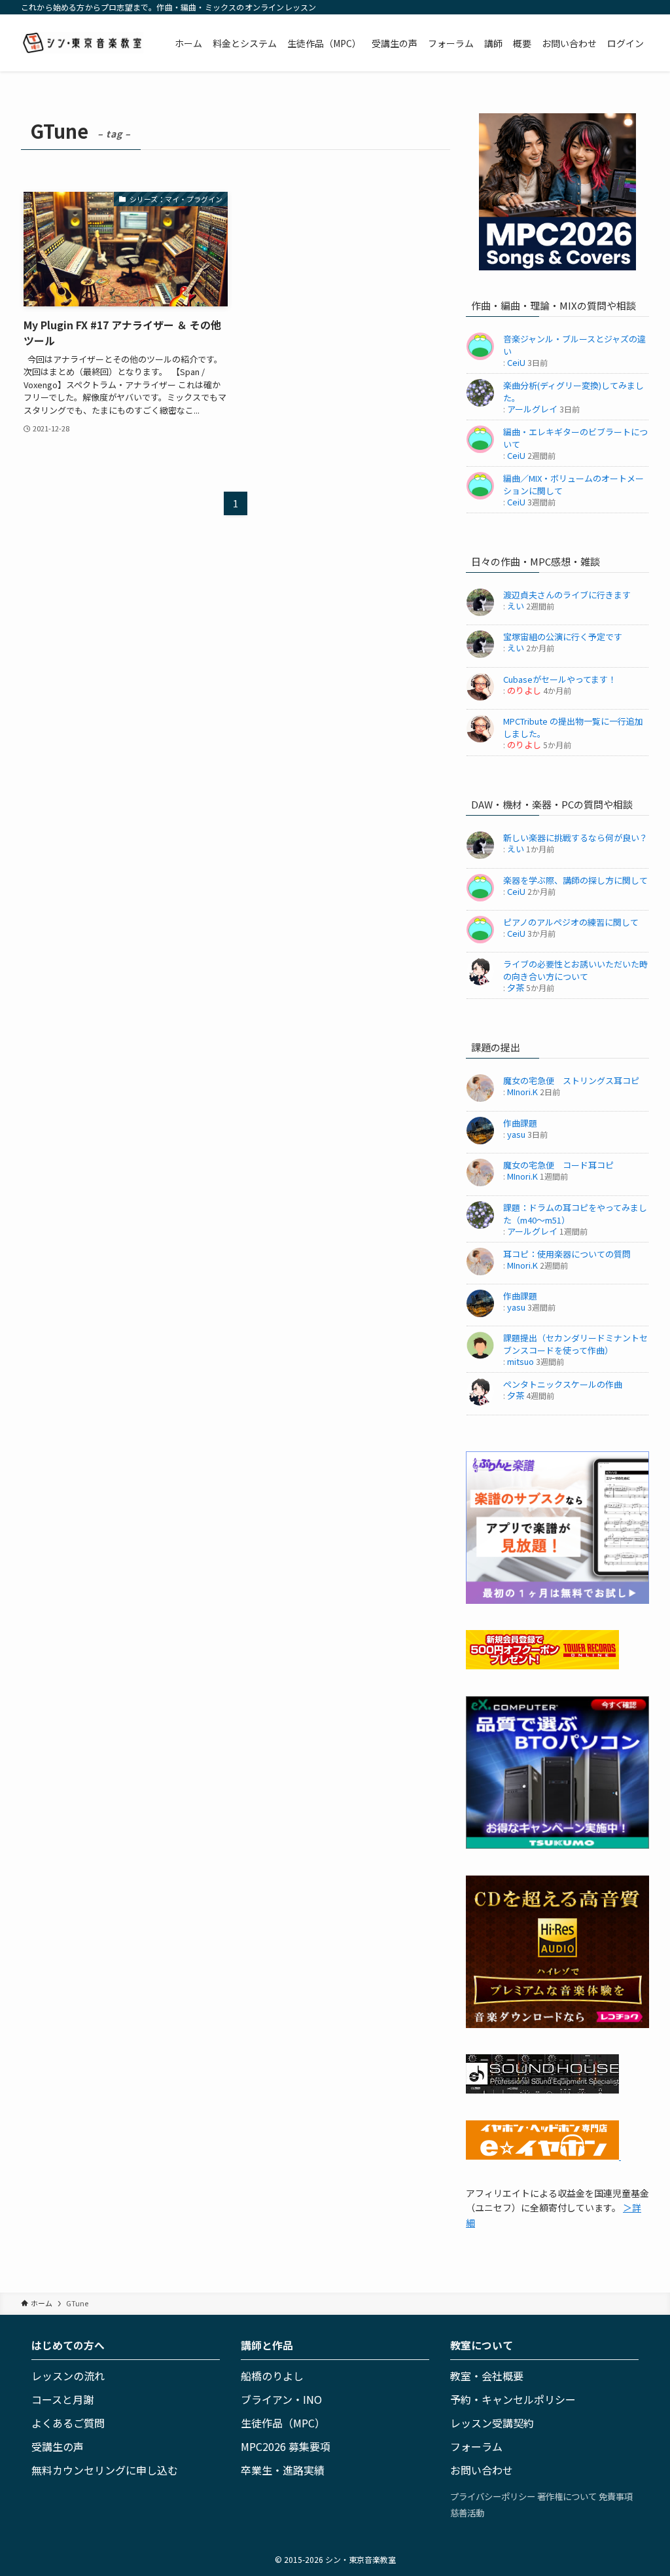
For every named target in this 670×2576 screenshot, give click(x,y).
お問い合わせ (482, 2470)
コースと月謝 (62, 2399)
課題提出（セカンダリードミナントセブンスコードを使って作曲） (575, 1344)
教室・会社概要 (487, 2376)
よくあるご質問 (68, 2423)
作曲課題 (520, 1123)
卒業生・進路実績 (283, 2470)
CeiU (516, 362)
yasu (516, 1134)
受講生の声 (58, 2446)
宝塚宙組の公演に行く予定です (563, 637)
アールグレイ (532, 409)
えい (516, 606)
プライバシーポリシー (493, 2496)
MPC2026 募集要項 (286, 2446)
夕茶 (516, 988)
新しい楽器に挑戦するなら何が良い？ (575, 838)
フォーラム (476, 2446)
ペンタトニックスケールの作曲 (563, 1384)
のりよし (524, 690)
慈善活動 (467, 2513)
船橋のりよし (272, 2376)
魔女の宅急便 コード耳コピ (558, 1165)
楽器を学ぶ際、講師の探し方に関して (575, 880)
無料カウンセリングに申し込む (105, 2470)
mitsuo (520, 1361)
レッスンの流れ (68, 2376)
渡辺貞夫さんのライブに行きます (567, 595)
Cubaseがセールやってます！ (560, 679)
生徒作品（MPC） (283, 2423)
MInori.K (522, 1092)
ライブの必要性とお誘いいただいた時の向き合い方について (575, 970)
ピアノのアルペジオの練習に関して (571, 922)
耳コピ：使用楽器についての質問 (567, 1254)
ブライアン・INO (281, 2399)
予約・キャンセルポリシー (513, 2399)
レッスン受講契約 (492, 2423)
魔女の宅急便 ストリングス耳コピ (571, 1080)
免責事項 (616, 2496)
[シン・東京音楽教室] (82, 43)
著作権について (567, 2496)
